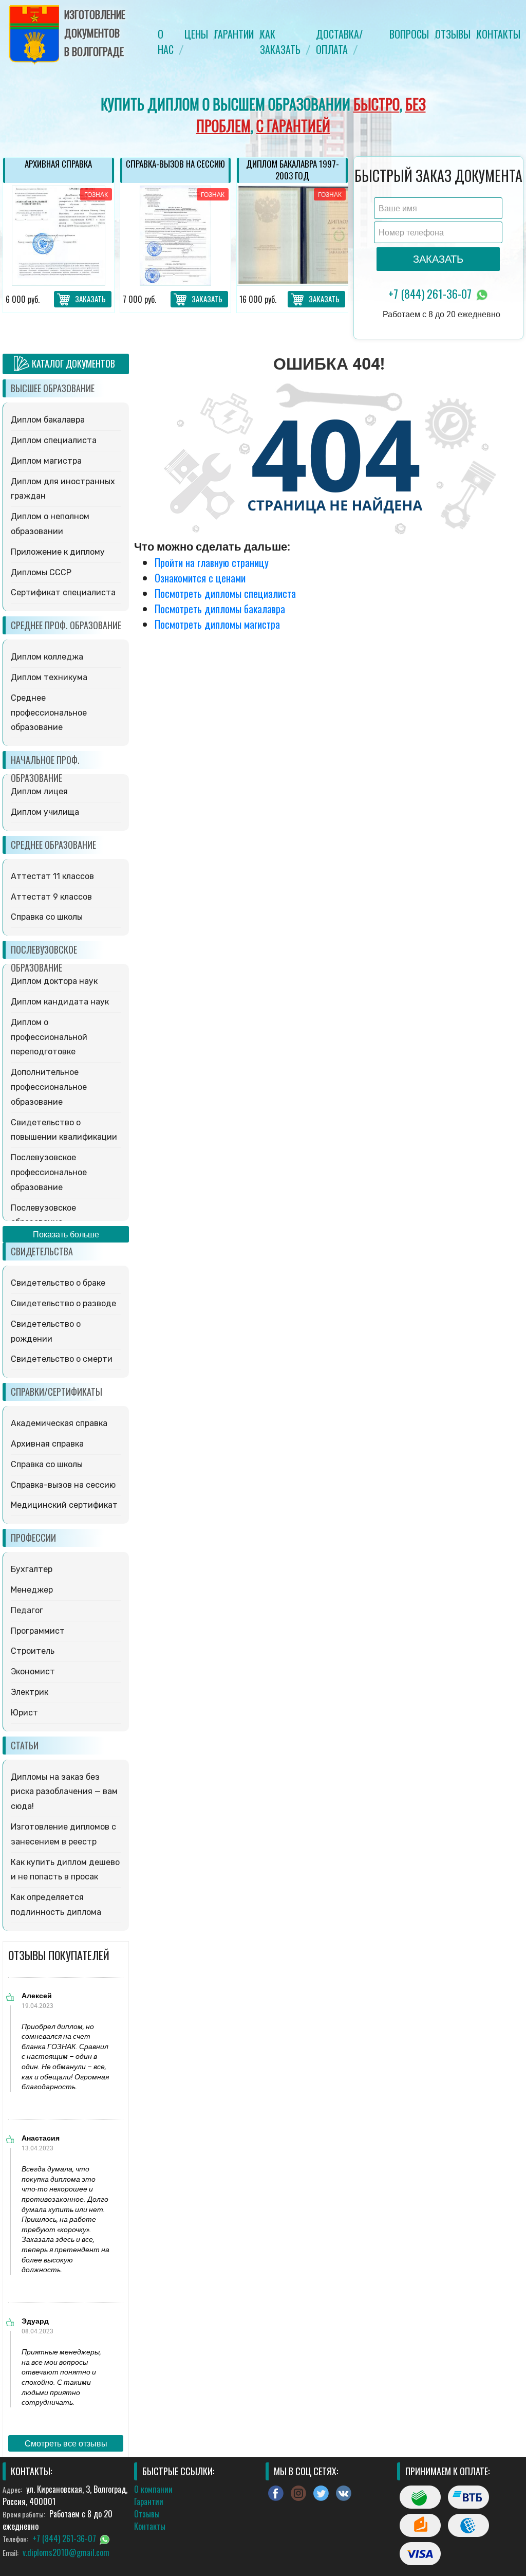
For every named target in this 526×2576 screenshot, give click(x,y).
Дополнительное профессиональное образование (49, 1087)
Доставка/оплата (339, 42)
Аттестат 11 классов (52, 876)
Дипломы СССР (41, 572)
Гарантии (234, 34)
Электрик (30, 1692)
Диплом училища (45, 812)
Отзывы (453, 34)
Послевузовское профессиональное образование (49, 1172)
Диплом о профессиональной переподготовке (49, 1037)
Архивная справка (47, 1444)
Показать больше (66, 1234)
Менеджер (32, 1590)
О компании (153, 2489)
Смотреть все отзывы (66, 2443)
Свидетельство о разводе (63, 1303)
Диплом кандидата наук (60, 1002)
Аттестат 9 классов (51, 897)
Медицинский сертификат (64, 1505)
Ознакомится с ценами (200, 578)
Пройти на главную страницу (212, 562)
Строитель (33, 1651)
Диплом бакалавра (48, 420)
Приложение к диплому (58, 552)
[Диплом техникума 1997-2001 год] (293, 236)
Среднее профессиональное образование (49, 713)
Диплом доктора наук (54, 981)
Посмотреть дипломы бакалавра (220, 609)
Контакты (499, 34)
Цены (196, 34)
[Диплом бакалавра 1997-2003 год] (176, 236)
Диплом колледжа (47, 657)
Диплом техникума (49, 677)
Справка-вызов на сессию (63, 1485)
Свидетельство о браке (58, 1283)
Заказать (90, 299)
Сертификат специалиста (63, 592)
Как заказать (280, 42)
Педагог (27, 1610)
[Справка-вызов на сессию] (59, 236)
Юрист (24, 1713)
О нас (166, 42)
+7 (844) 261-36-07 (431, 294)
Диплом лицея (39, 791)
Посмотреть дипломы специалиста (225, 593)
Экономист (33, 1671)
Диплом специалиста (54, 440)
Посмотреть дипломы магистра (217, 624)
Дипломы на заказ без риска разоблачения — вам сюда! (64, 1792)
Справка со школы (47, 917)
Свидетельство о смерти (62, 1359)
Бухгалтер (32, 1569)
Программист (38, 1631)
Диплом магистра (46, 461)
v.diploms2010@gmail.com (66, 2552)
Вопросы (409, 34)
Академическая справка (59, 1423)
